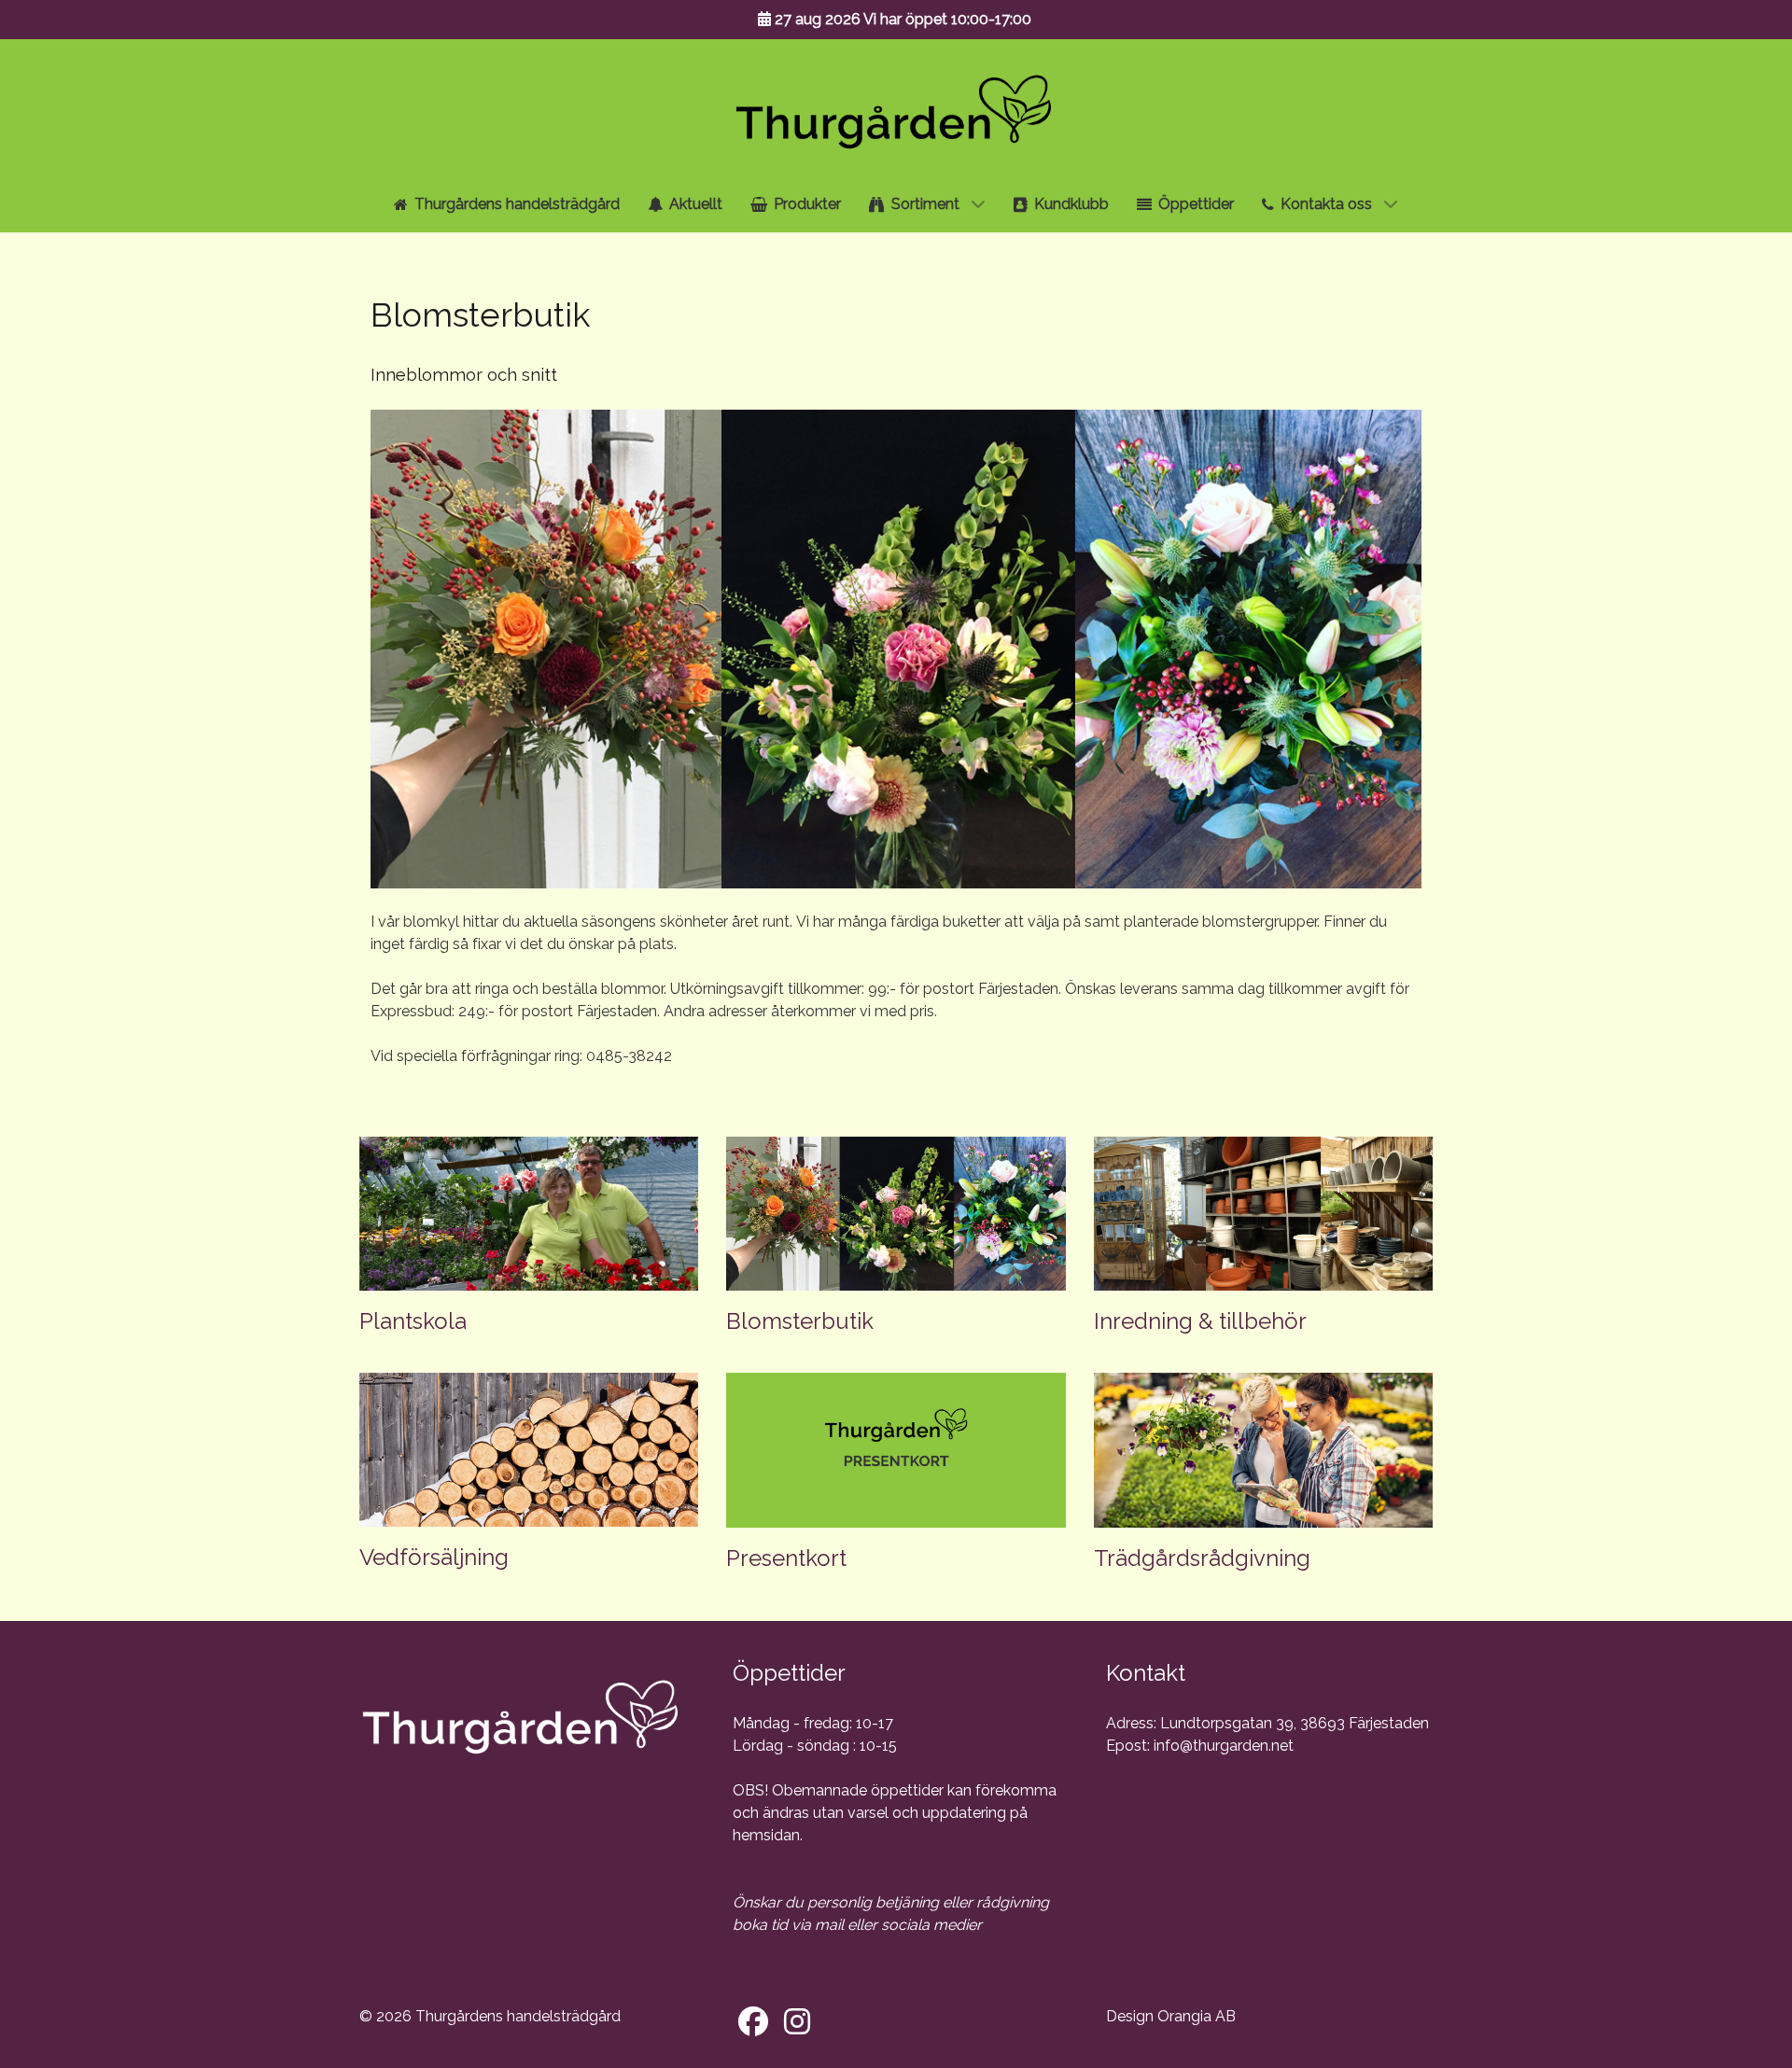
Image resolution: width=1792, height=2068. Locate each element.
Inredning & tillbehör (1200, 1321)
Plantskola (413, 1321)
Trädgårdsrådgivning (1202, 1558)
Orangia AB (1197, 2016)
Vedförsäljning (434, 1557)
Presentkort (786, 1558)
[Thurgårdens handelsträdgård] (896, 105)
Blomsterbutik (800, 1321)
